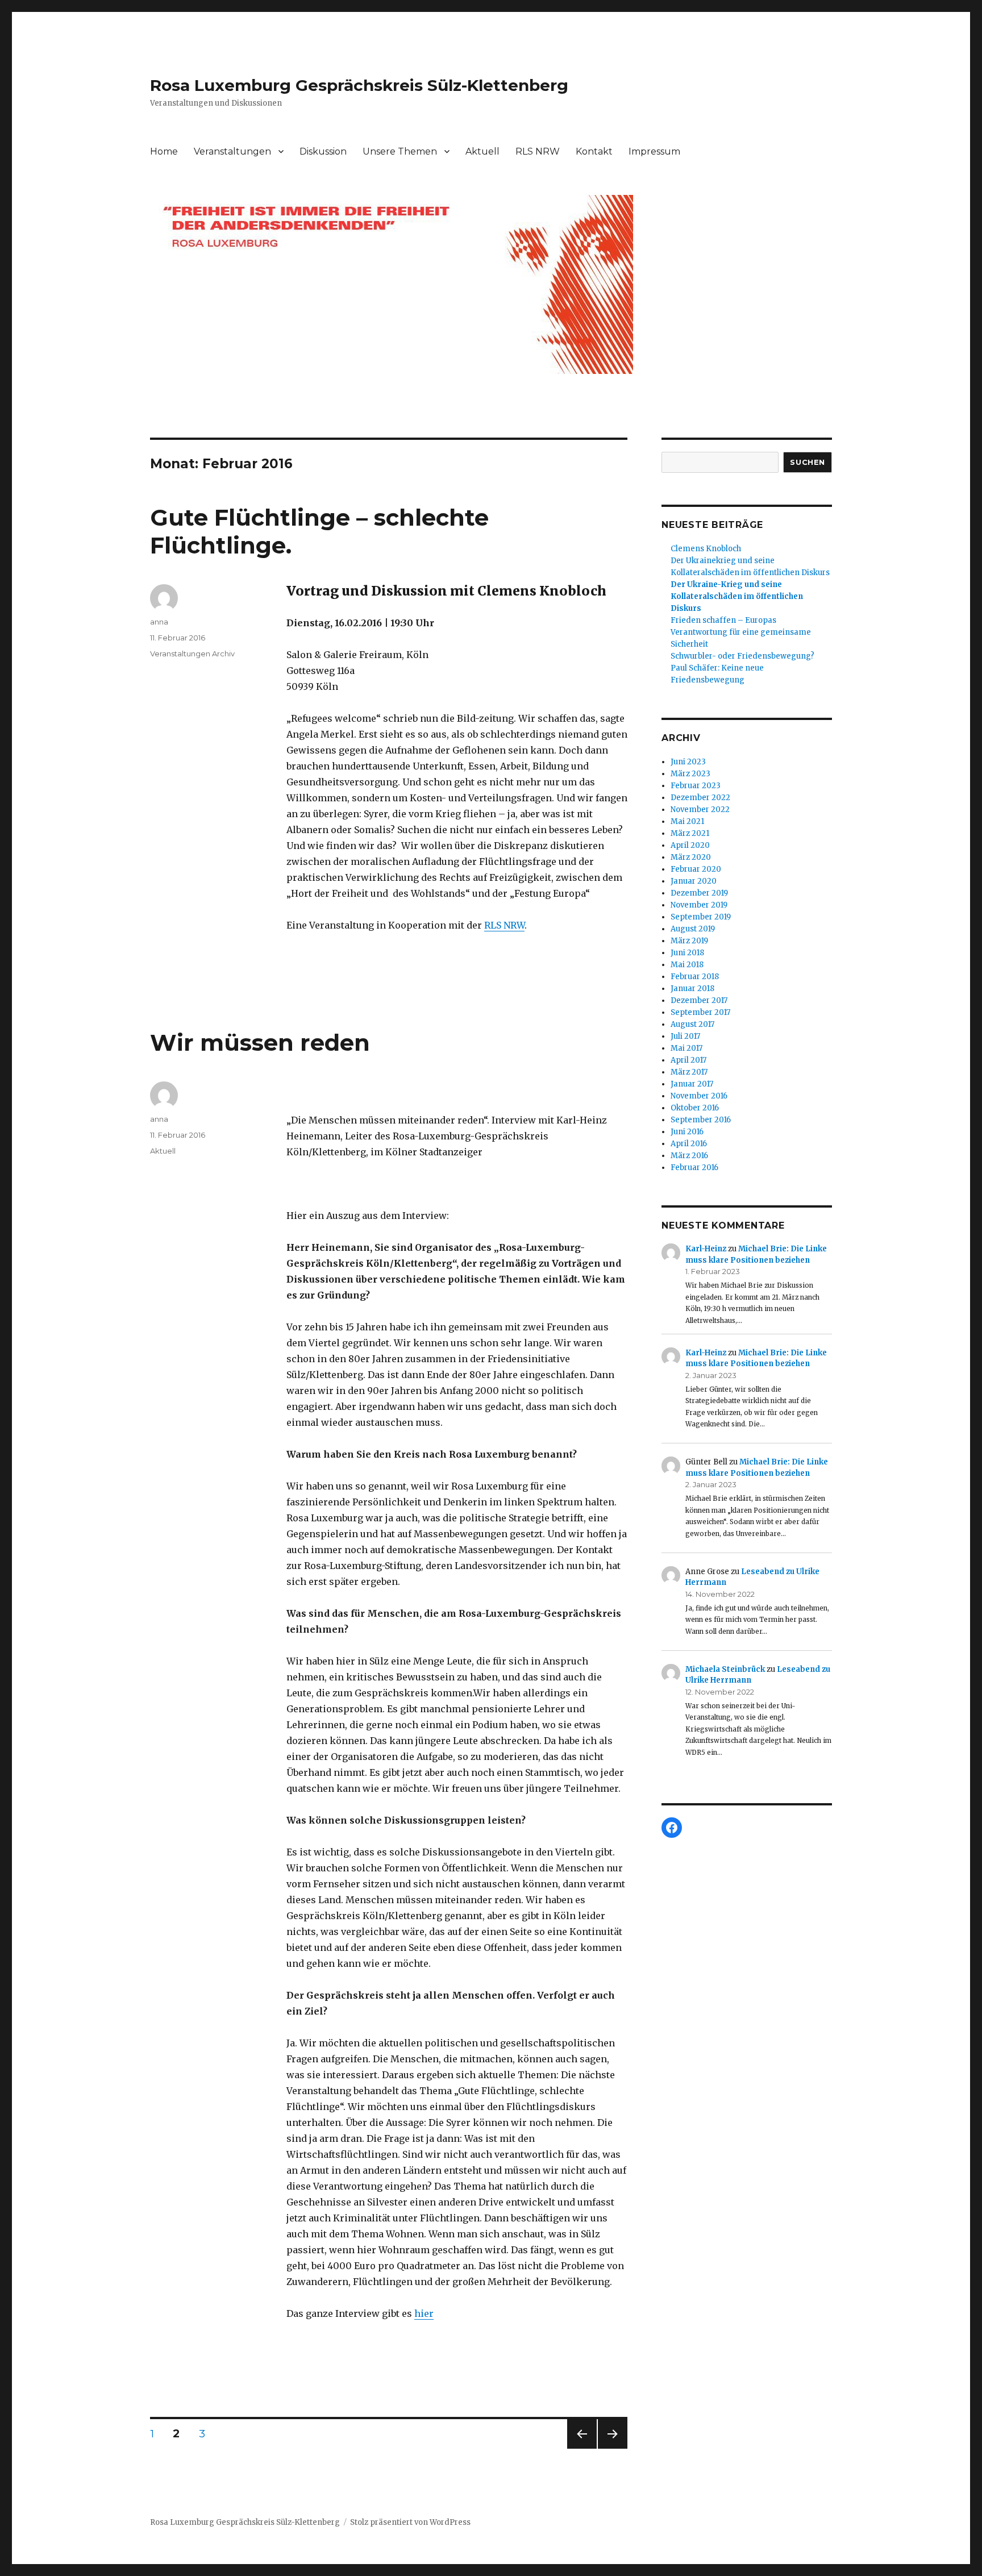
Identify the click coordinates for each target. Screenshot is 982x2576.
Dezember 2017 (699, 1000)
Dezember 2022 (700, 798)
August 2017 (692, 1024)
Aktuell (482, 151)
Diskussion (323, 151)
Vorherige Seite (580, 2448)
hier (424, 2313)
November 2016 (699, 1096)
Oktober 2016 (695, 1108)
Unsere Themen (400, 151)
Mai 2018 (687, 965)
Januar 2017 (692, 1084)
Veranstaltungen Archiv (192, 654)
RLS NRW (538, 151)
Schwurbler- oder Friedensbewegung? (742, 656)
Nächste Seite (613, 2448)
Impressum (654, 151)
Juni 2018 (687, 953)
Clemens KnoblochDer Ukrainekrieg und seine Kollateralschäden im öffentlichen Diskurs (750, 561)
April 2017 (688, 1060)
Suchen (808, 462)
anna (159, 622)
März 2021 (690, 833)
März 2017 (689, 1072)
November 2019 (699, 905)
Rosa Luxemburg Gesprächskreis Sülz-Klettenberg (359, 85)
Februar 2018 (695, 977)
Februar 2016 (694, 1168)
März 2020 (691, 857)
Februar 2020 (696, 869)
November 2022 (700, 810)
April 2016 (689, 1144)
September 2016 (701, 1120)
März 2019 (689, 941)
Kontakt (594, 151)
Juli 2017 (685, 1036)
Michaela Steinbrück (725, 1669)
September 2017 (700, 1012)
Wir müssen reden (260, 1043)
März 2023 (690, 774)
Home (164, 151)
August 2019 (693, 929)
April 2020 (690, 845)
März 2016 (689, 1156)
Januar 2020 (694, 881)
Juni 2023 (688, 762)
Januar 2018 (692, 989)
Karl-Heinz (706, 1249)
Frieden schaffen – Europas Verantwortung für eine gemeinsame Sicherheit (741, 632)
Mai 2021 (687, 821)
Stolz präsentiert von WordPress (410, 2522)
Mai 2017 (686, 1048)
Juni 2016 (687, 1132)
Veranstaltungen (232, 151)
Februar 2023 (696, 786)
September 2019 (701, 917)
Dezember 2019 (699, 893)
